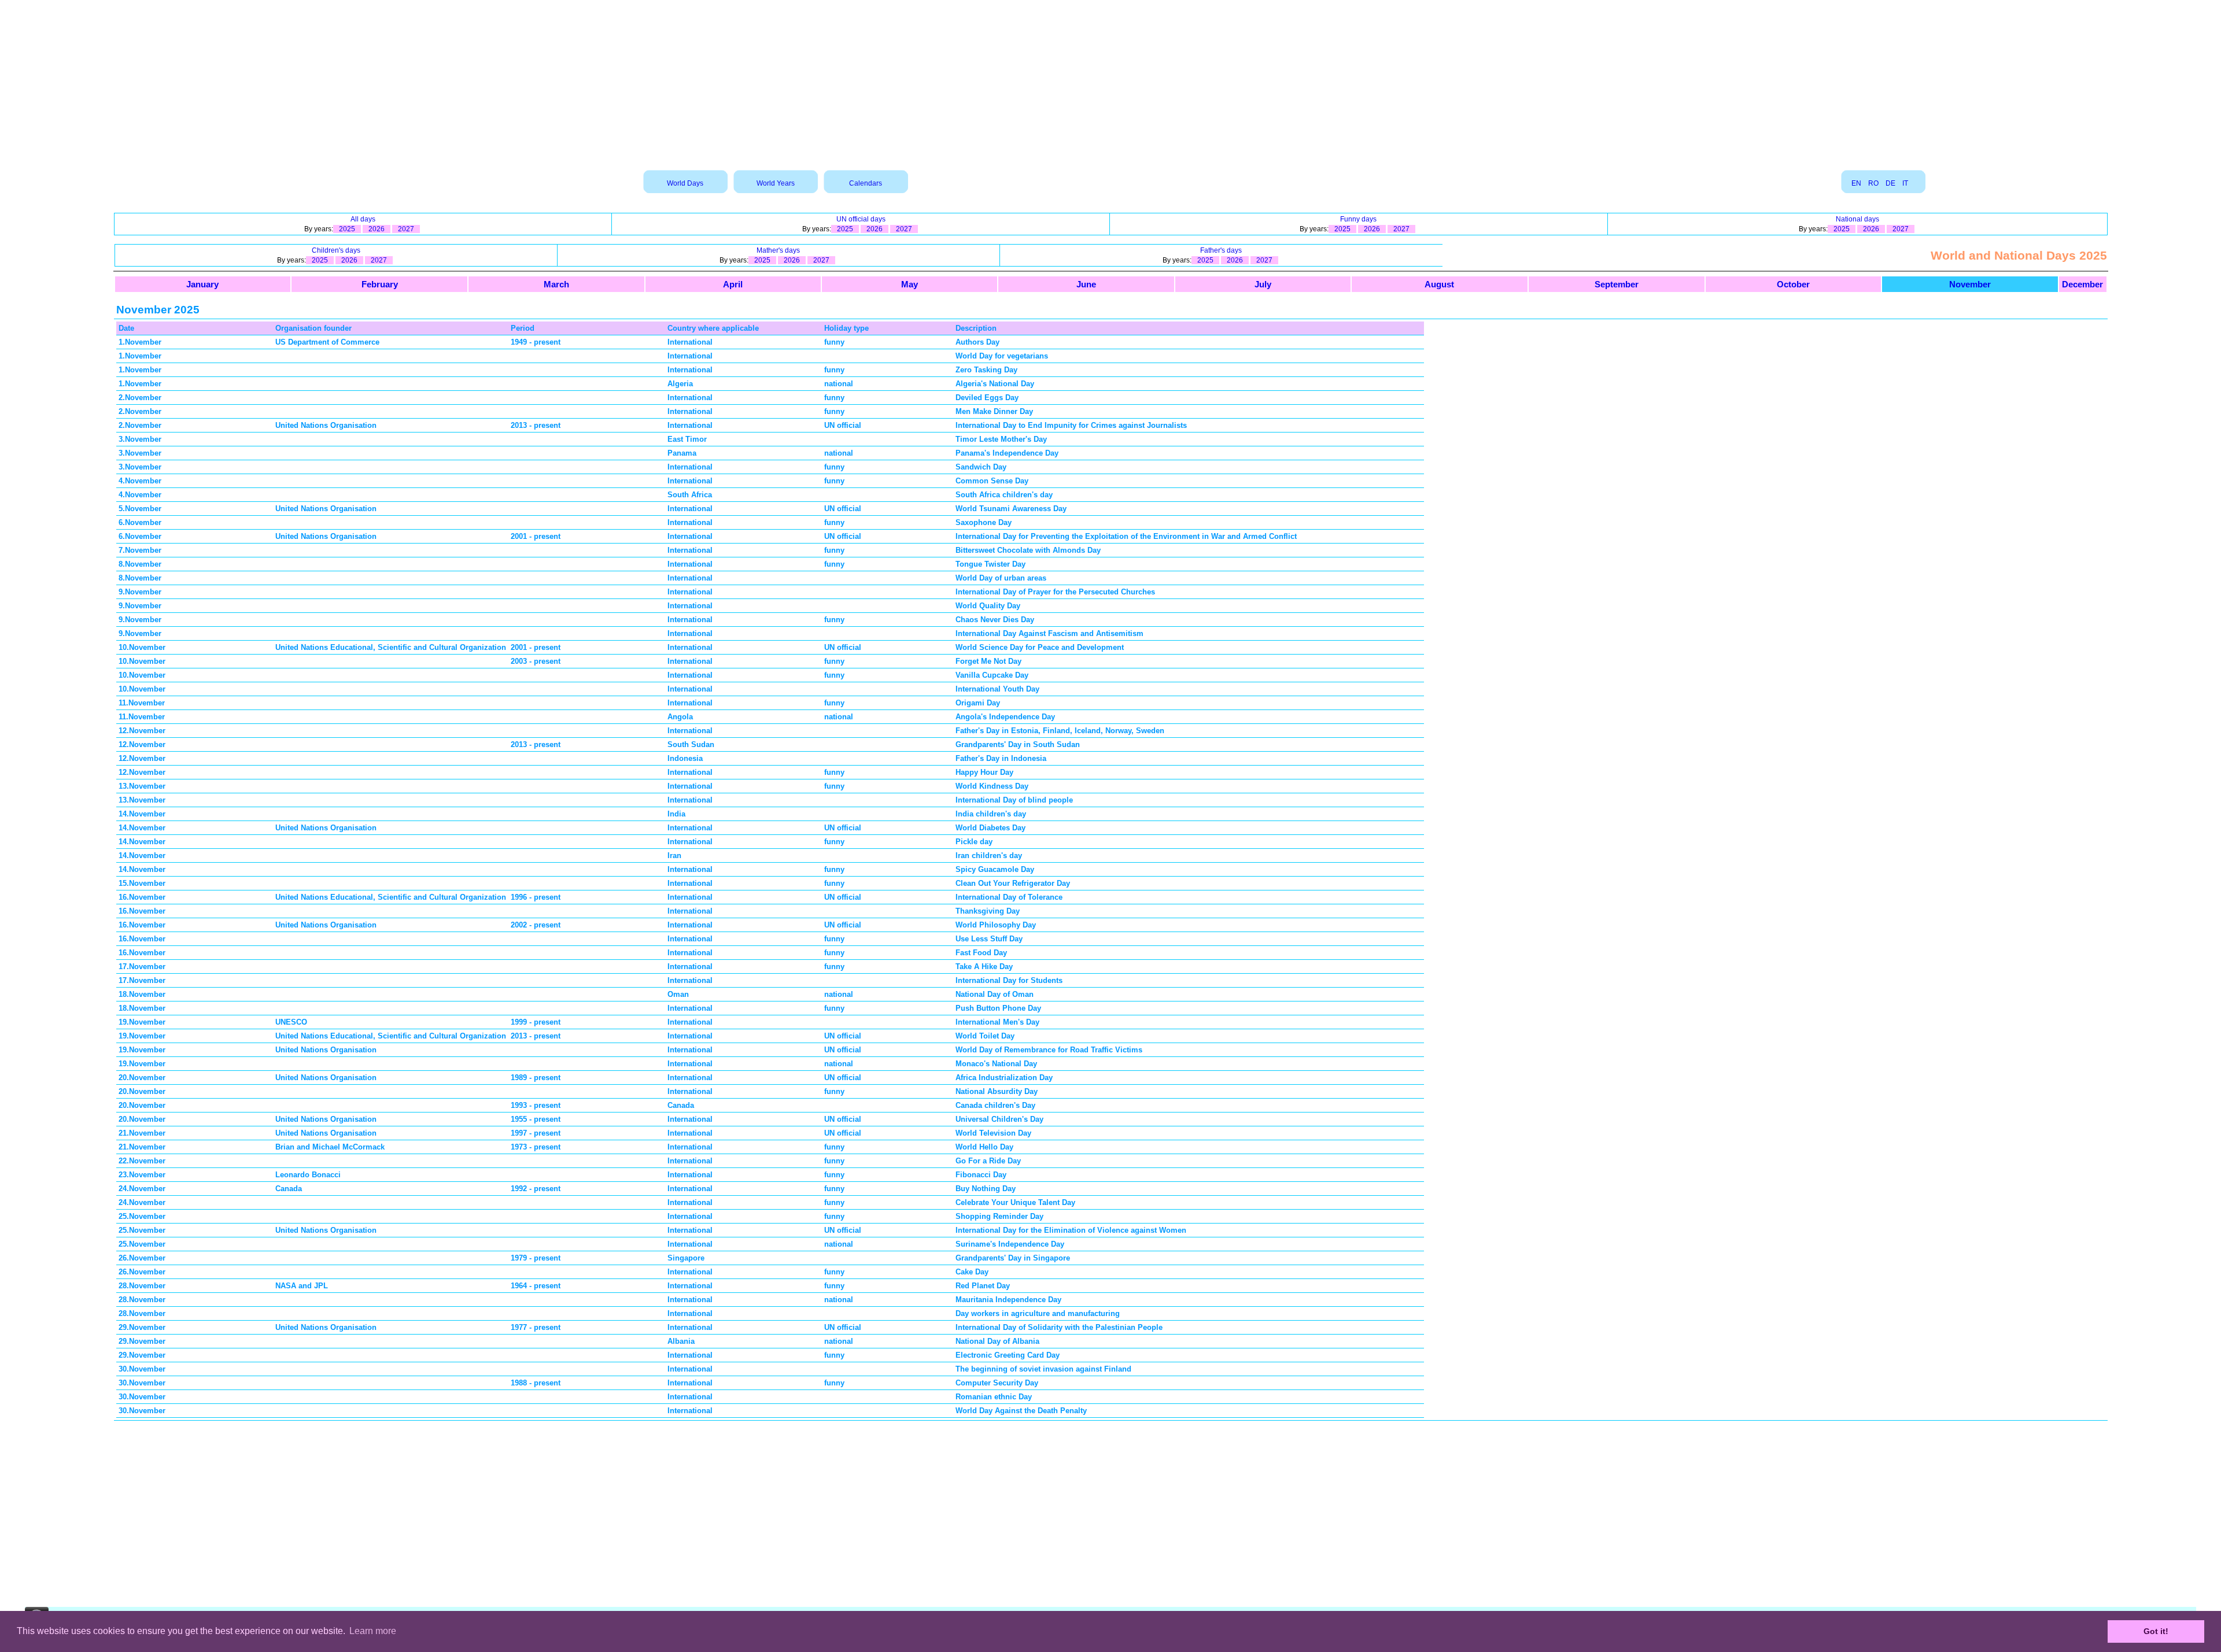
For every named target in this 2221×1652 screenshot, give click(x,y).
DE (1890, 183)
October (1793, 284)
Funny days (1358, 219)
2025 (347, 229)
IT (1905, 183)
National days (1857, 219)
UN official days (861, 219)
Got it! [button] (2156, 1631)
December (2082, 284)
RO (1873, 183)
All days (363, 219)
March (556, 284)
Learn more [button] (373, 1631)
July (1263, 284)
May (910, 284)
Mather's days (778, 250)
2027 (406, 229)
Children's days (336, 250)
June (1086, 284)
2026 (377, 229)
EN (1856, 183)
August (1439, 284)
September (1617, 284)
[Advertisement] (1110, 81)
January (202, 284)
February (380, 284)
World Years (776, 183)
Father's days (1221, 250)
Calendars (866, 183)
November (1970, 284)
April (733, 284)
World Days (685, 183)
